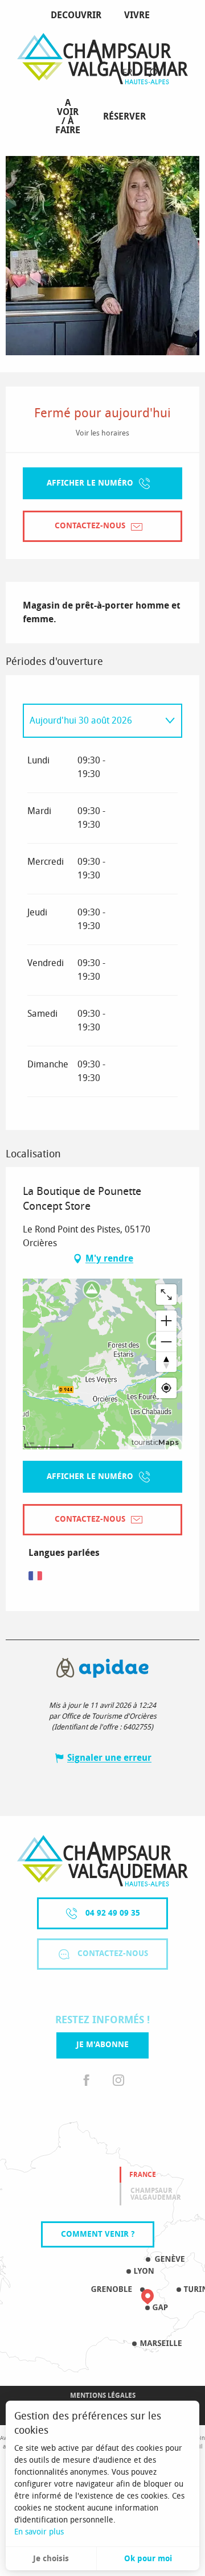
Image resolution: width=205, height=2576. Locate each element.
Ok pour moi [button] (148, 2559)
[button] (153, 73)
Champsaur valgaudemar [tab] (156, 2194)
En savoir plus (39, 2532)
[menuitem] (78, 15)
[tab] (91, 721)
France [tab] (143, 2175)
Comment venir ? (98, 2234)
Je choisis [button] (51, 2559)
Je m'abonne (102, 2045)
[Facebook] (87, 2081)
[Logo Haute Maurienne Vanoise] (102, 1861)
